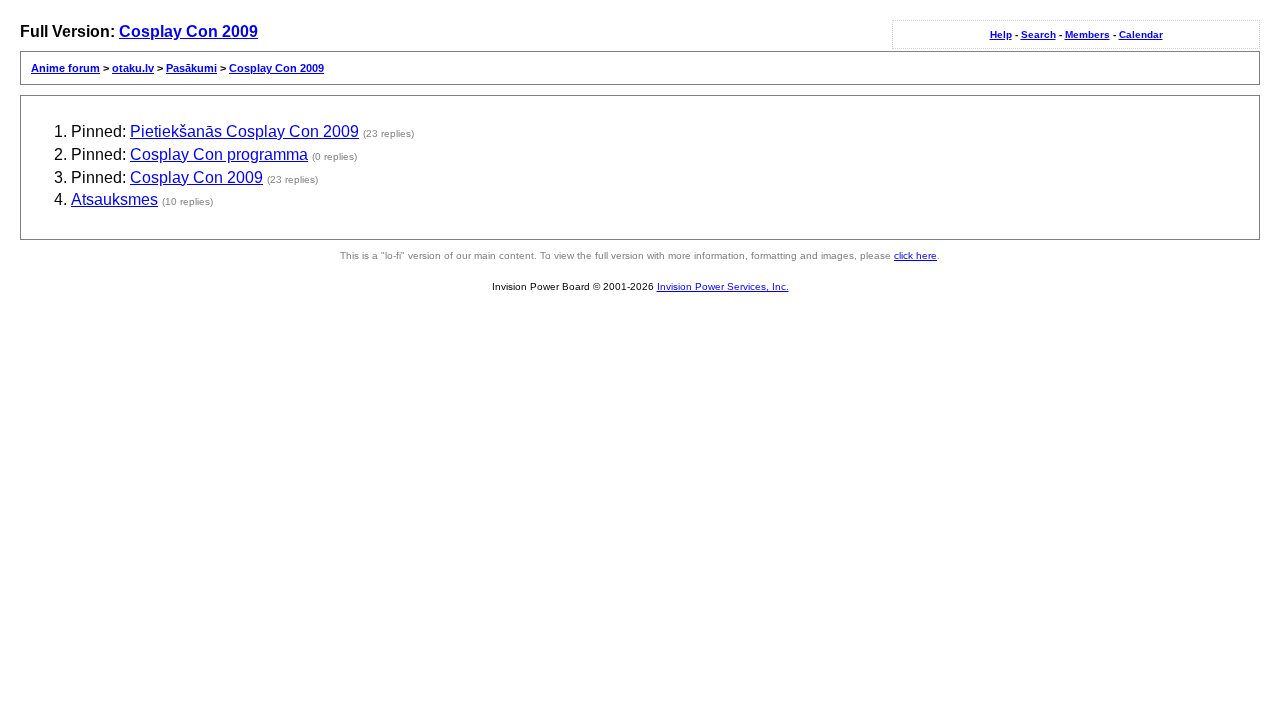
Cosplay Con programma (219, 154)
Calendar (1141, 34)
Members (1087, 34)
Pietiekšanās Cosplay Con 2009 (244, 131)
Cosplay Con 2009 (188, 31)
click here (915, 255)
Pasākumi (191, 68)
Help (1001, 34)
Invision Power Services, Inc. (723, 286)
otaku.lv (133, 68)
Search (1038, 34)
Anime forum (65, 68)
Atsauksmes (114, 199)
